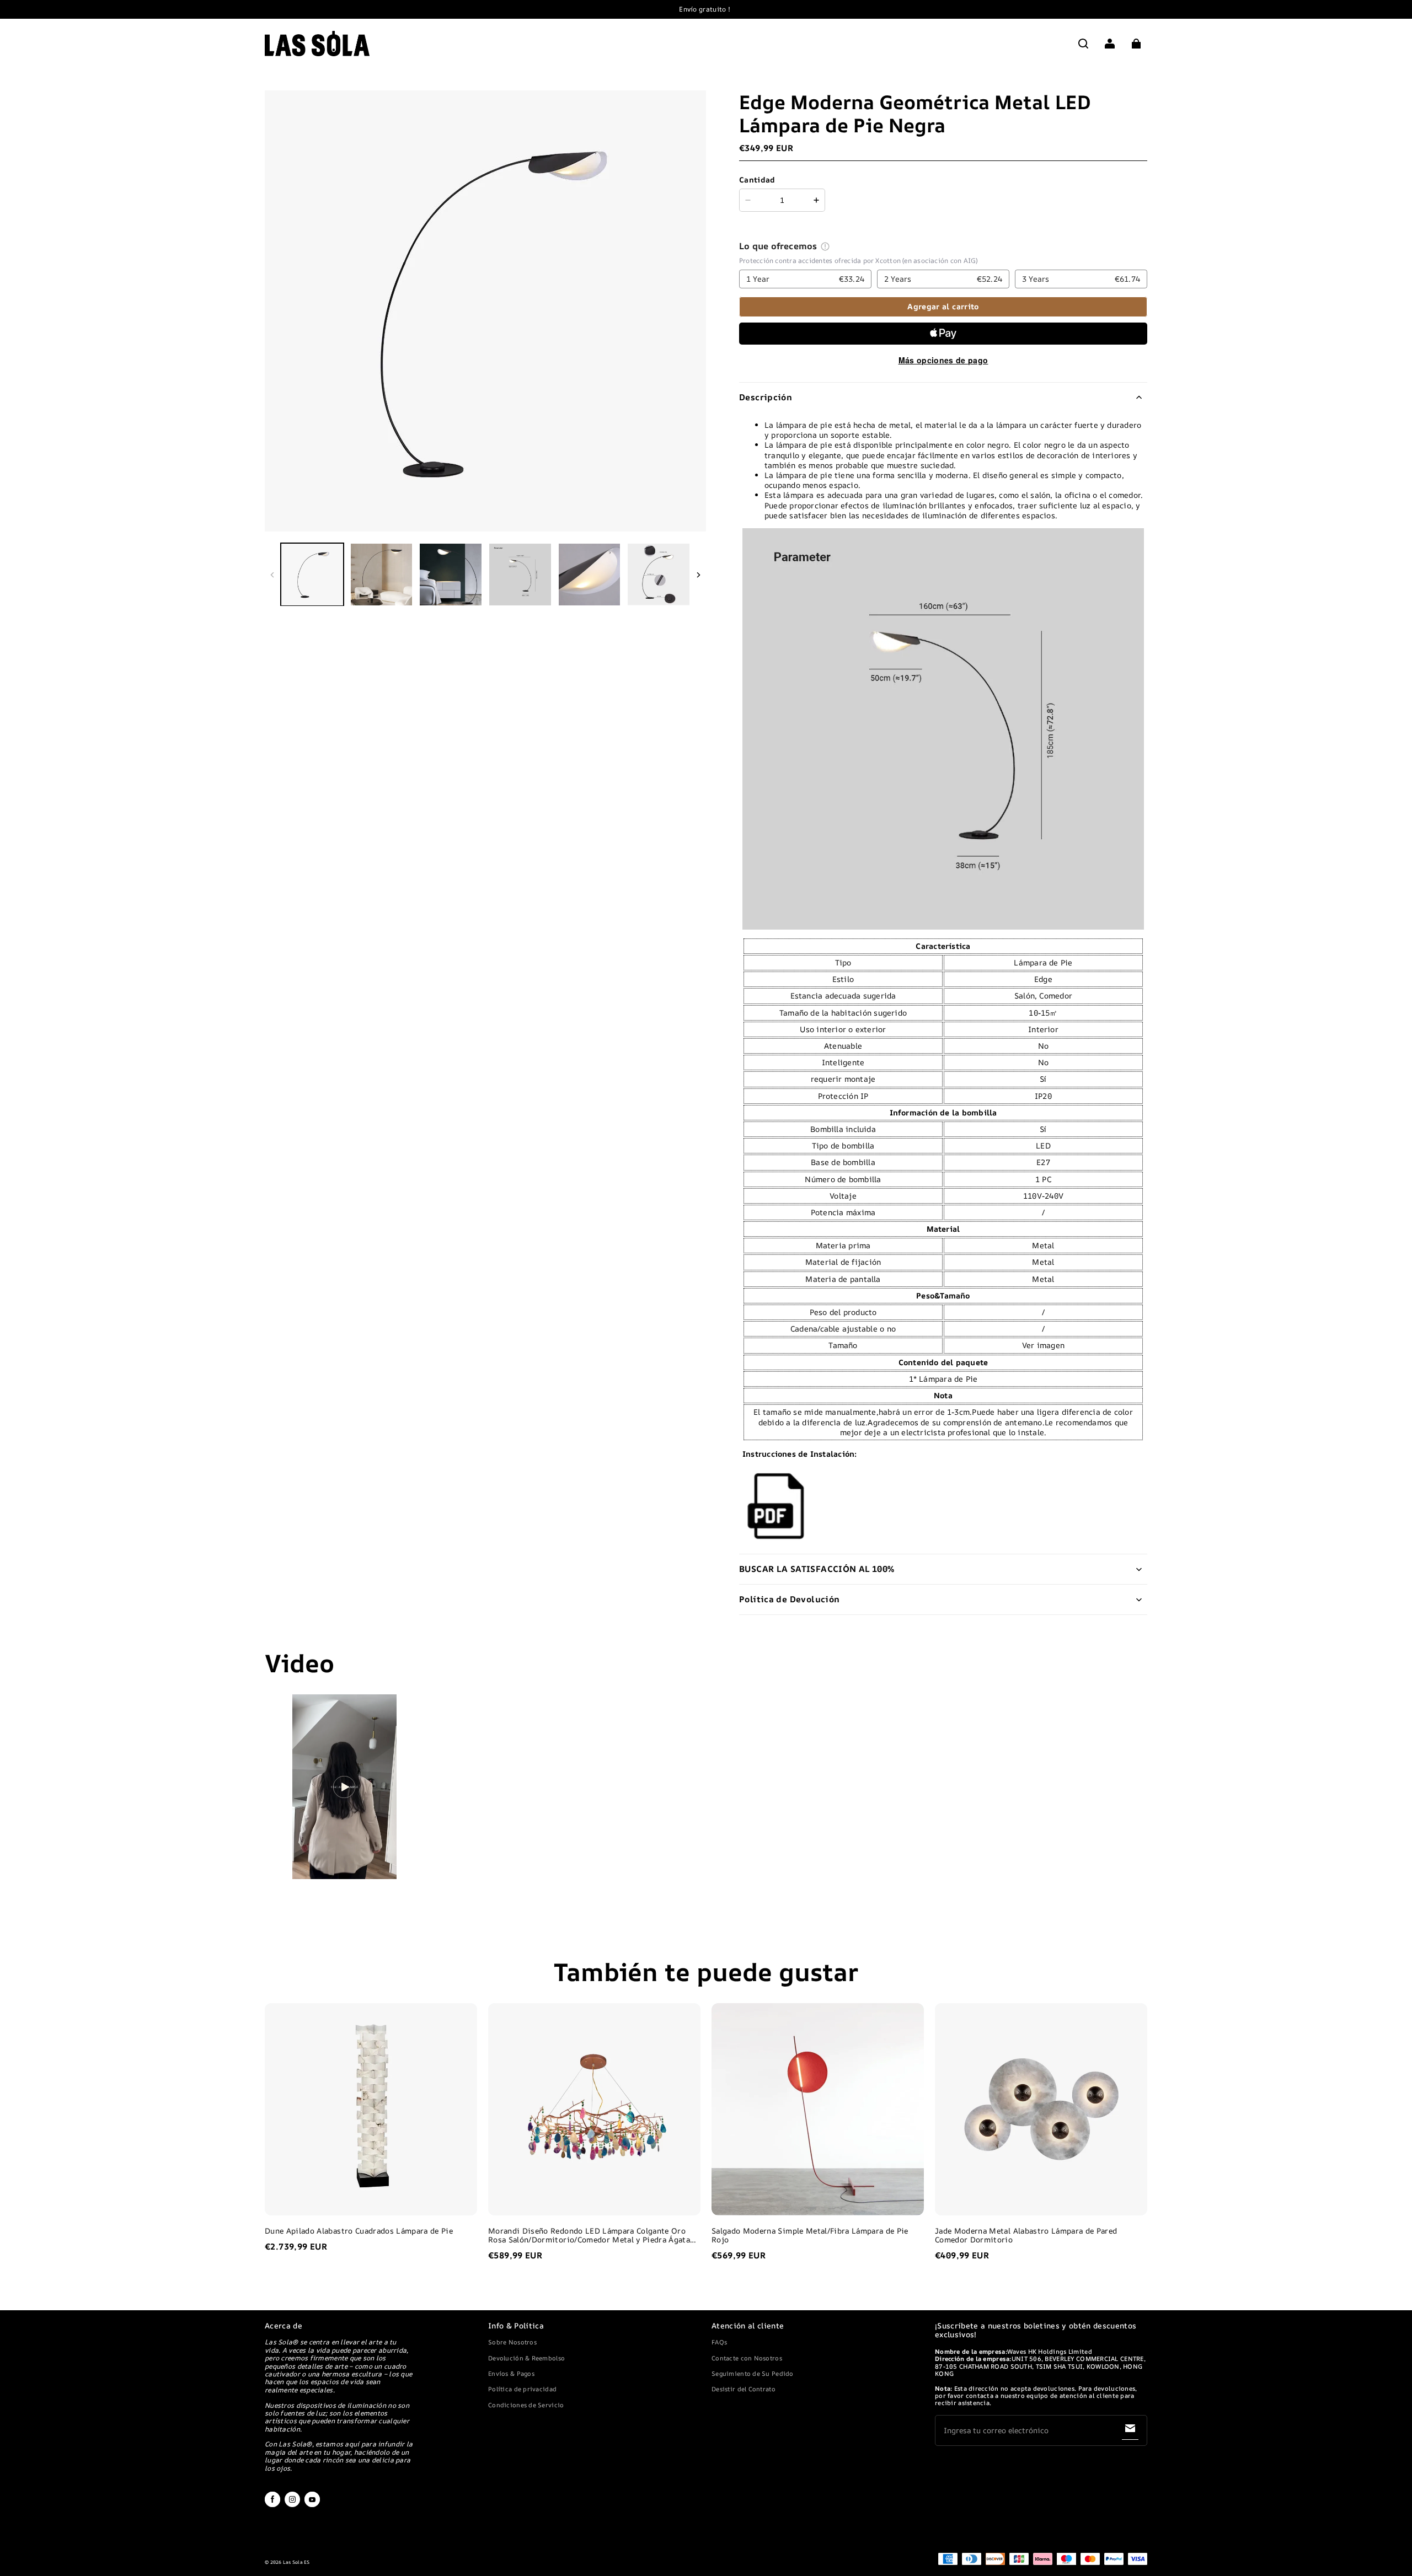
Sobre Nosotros (512, 2342)
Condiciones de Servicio (526, 2405)
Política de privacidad (522, 2389)
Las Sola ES (296, 2562)
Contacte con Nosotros (747, 2358)
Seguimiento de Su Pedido (753, 2373)
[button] (1083, 44)
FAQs (719, 2342)
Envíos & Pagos (511, 2373)
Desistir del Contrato (744, 2389)
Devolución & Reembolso (526, 2358)
